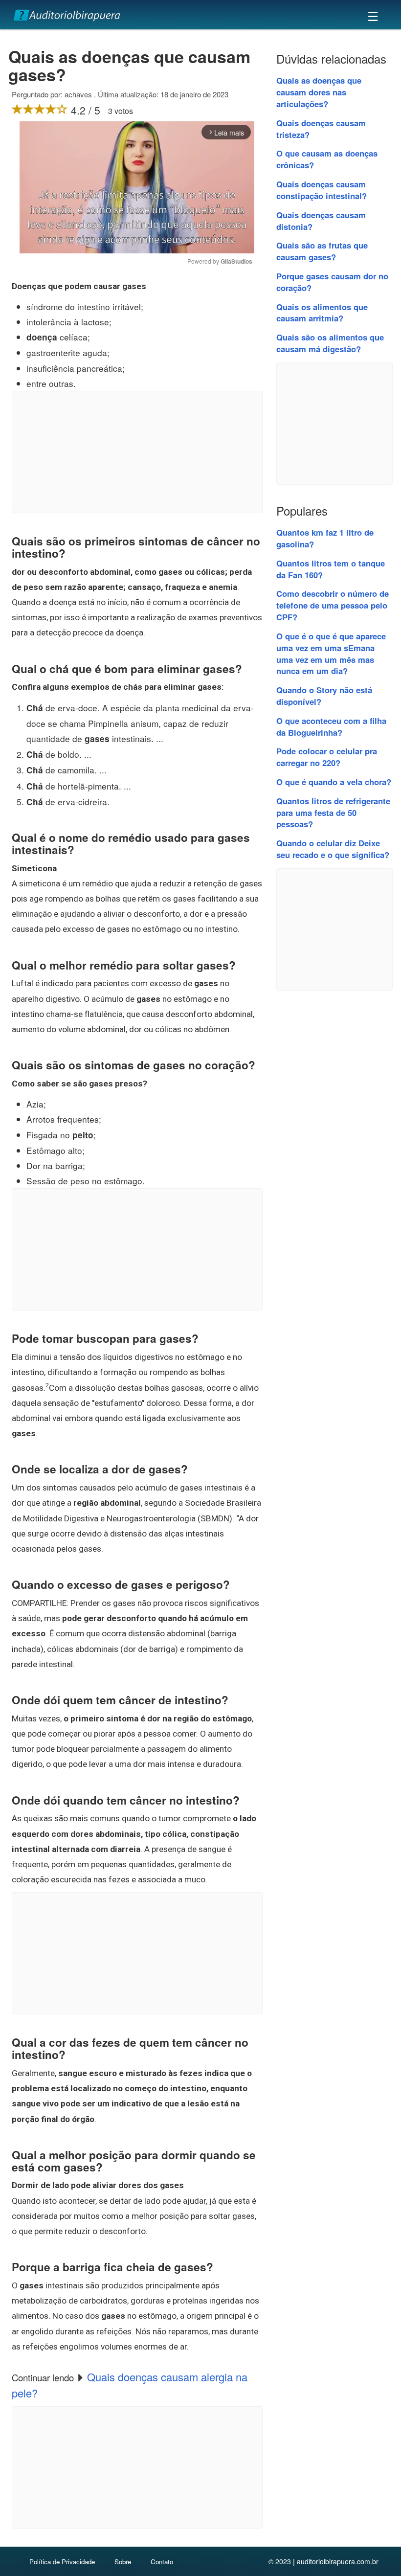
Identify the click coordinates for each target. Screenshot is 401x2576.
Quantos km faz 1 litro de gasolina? (325, 538)
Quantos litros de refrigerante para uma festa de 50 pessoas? (333, 813)
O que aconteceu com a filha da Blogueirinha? (331, 726)
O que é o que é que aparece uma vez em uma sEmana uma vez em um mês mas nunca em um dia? (331, 653)
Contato (162, 2562)
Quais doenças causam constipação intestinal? (322, 190)
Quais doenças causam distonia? (321, 221)
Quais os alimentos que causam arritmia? (322, 313)
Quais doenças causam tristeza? (321, 129)
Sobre (123, 2562)
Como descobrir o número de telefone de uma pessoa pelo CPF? (333, 605)
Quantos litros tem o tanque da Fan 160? (331, 569)
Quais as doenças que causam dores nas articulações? (319, 92)
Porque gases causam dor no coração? (332, 282)
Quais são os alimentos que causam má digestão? (330, 343)
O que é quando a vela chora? (334, 782)
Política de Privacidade (62, 2562)
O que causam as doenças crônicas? (327, 159)
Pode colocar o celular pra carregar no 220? (327, 757)
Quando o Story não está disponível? (324, 696)
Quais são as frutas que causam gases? (322, 251)
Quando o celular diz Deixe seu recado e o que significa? (333, 849)
